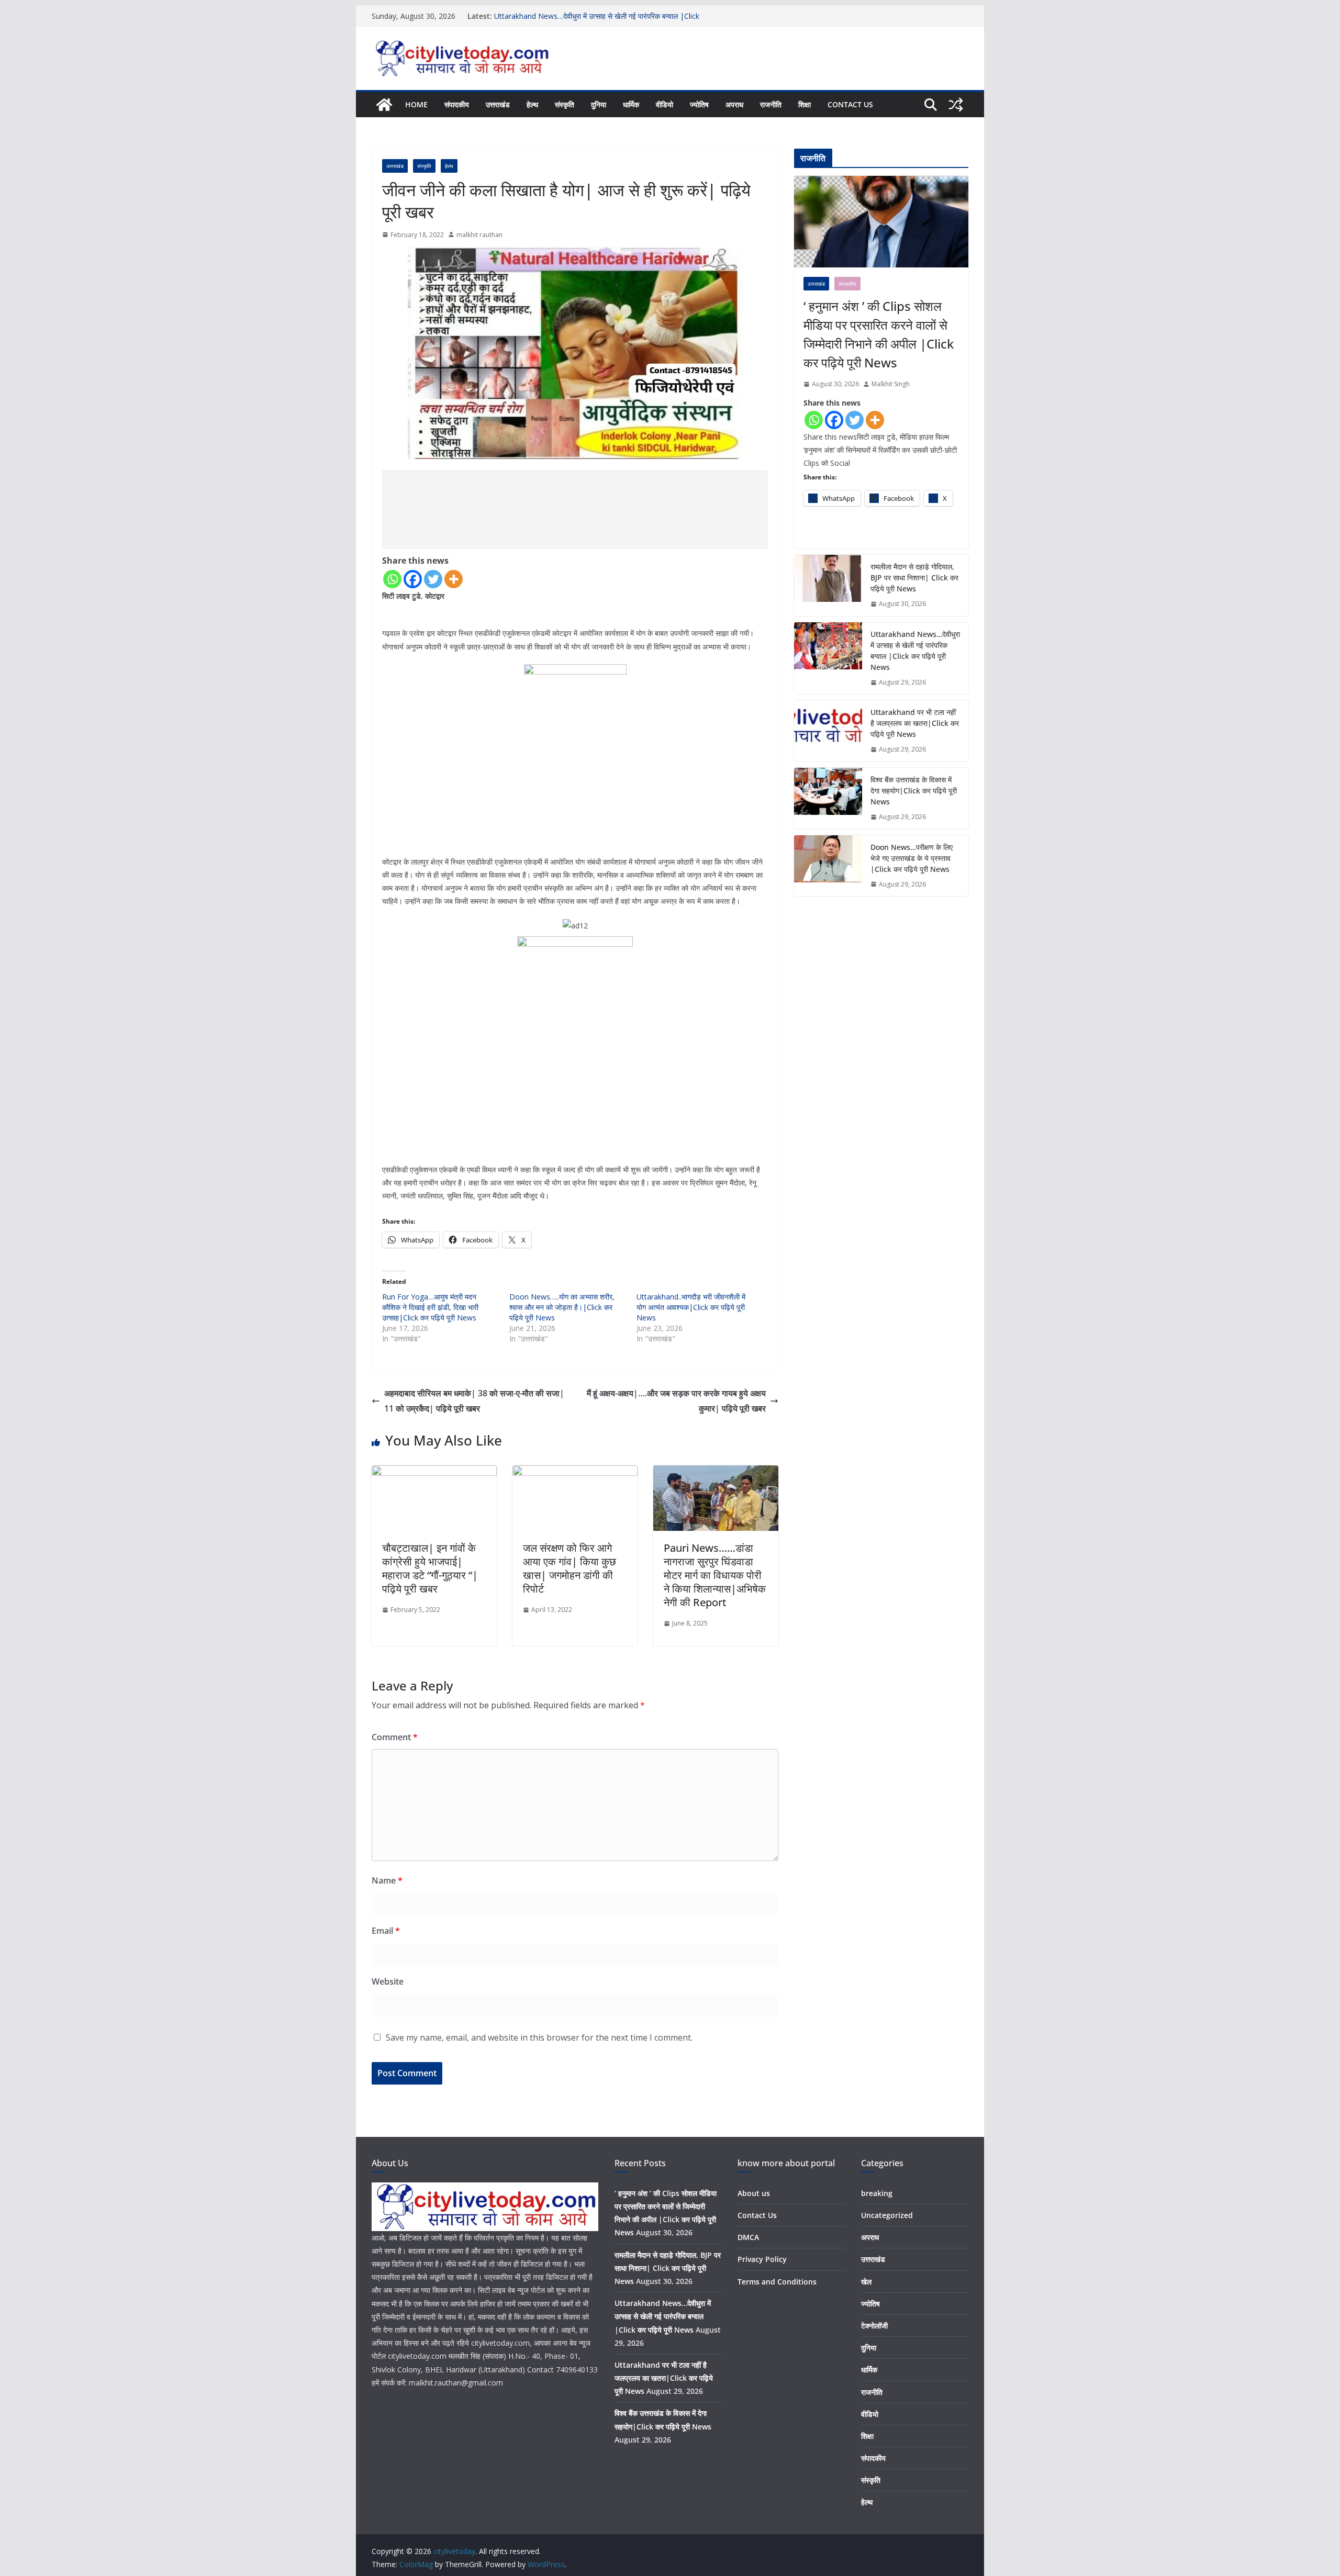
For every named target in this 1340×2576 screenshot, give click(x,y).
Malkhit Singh (891, 384)
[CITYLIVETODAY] (485, 2189)
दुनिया (599, 104)
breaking (877, 2193)
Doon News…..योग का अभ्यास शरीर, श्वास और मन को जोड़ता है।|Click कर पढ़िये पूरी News (562, 1307)
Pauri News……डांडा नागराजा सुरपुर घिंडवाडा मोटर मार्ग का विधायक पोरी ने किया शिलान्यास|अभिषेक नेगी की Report (715, 1575)
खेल (866, 2282)
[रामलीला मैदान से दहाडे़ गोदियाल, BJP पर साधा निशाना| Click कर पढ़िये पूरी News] (828, 585)
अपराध (734, 104)
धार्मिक (631, 104)
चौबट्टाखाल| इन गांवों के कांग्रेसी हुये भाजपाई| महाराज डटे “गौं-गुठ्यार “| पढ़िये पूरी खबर (430, 1568)
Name (387, 1880)
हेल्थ (532, 104)
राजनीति (771, 104)
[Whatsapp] (392, 579)
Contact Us (850, 104)
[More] (454, 579)
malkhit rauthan (479, 235)
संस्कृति (565, 104)
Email (386, 1931)
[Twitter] (433, 579)
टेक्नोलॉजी (874, 2326)
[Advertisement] (575, 509)
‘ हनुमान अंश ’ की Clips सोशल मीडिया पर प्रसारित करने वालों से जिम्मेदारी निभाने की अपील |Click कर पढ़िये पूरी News (879, 334)
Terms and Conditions (777, 2282)
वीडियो (665, 104)
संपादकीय (457, 104)
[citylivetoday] (384, 105)
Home (416, 104)
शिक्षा (805, 104)
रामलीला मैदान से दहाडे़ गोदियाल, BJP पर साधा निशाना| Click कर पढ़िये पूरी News (914, 578)
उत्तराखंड (498, 104)
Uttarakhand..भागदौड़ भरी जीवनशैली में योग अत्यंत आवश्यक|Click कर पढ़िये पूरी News (691, 1307)
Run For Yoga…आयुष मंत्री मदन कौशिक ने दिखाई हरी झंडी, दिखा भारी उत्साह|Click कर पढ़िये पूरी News (430, 1307)
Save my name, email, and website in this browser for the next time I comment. (539, 2037)
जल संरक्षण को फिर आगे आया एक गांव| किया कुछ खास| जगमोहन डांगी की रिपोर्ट (569, 1568)
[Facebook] (413, 579)
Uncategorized (887, 2215)
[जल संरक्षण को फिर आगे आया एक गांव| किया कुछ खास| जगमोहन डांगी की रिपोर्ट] (575, 1473)
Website (388, 1981)
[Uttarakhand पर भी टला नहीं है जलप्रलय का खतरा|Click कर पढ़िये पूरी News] (828, 731)
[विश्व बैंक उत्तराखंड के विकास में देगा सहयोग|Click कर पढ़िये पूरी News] (828, 798)
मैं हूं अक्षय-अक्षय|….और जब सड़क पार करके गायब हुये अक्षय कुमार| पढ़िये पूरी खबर (676, 1401)
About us (754, 2193)
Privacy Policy (762, 2259)
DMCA (748, 2237)
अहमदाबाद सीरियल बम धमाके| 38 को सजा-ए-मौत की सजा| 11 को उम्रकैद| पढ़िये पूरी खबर (474, 1401)
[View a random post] (956, 105)
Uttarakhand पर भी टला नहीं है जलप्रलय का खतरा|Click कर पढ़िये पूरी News (915, 723)
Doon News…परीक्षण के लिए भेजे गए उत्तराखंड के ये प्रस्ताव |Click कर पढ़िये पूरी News (912, 858)
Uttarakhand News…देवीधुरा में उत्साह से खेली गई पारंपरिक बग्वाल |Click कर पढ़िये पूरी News (915, 651)
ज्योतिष (699, 104)
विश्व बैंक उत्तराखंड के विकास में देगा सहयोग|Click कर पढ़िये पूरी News (914, 791)
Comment (395, 1737)
